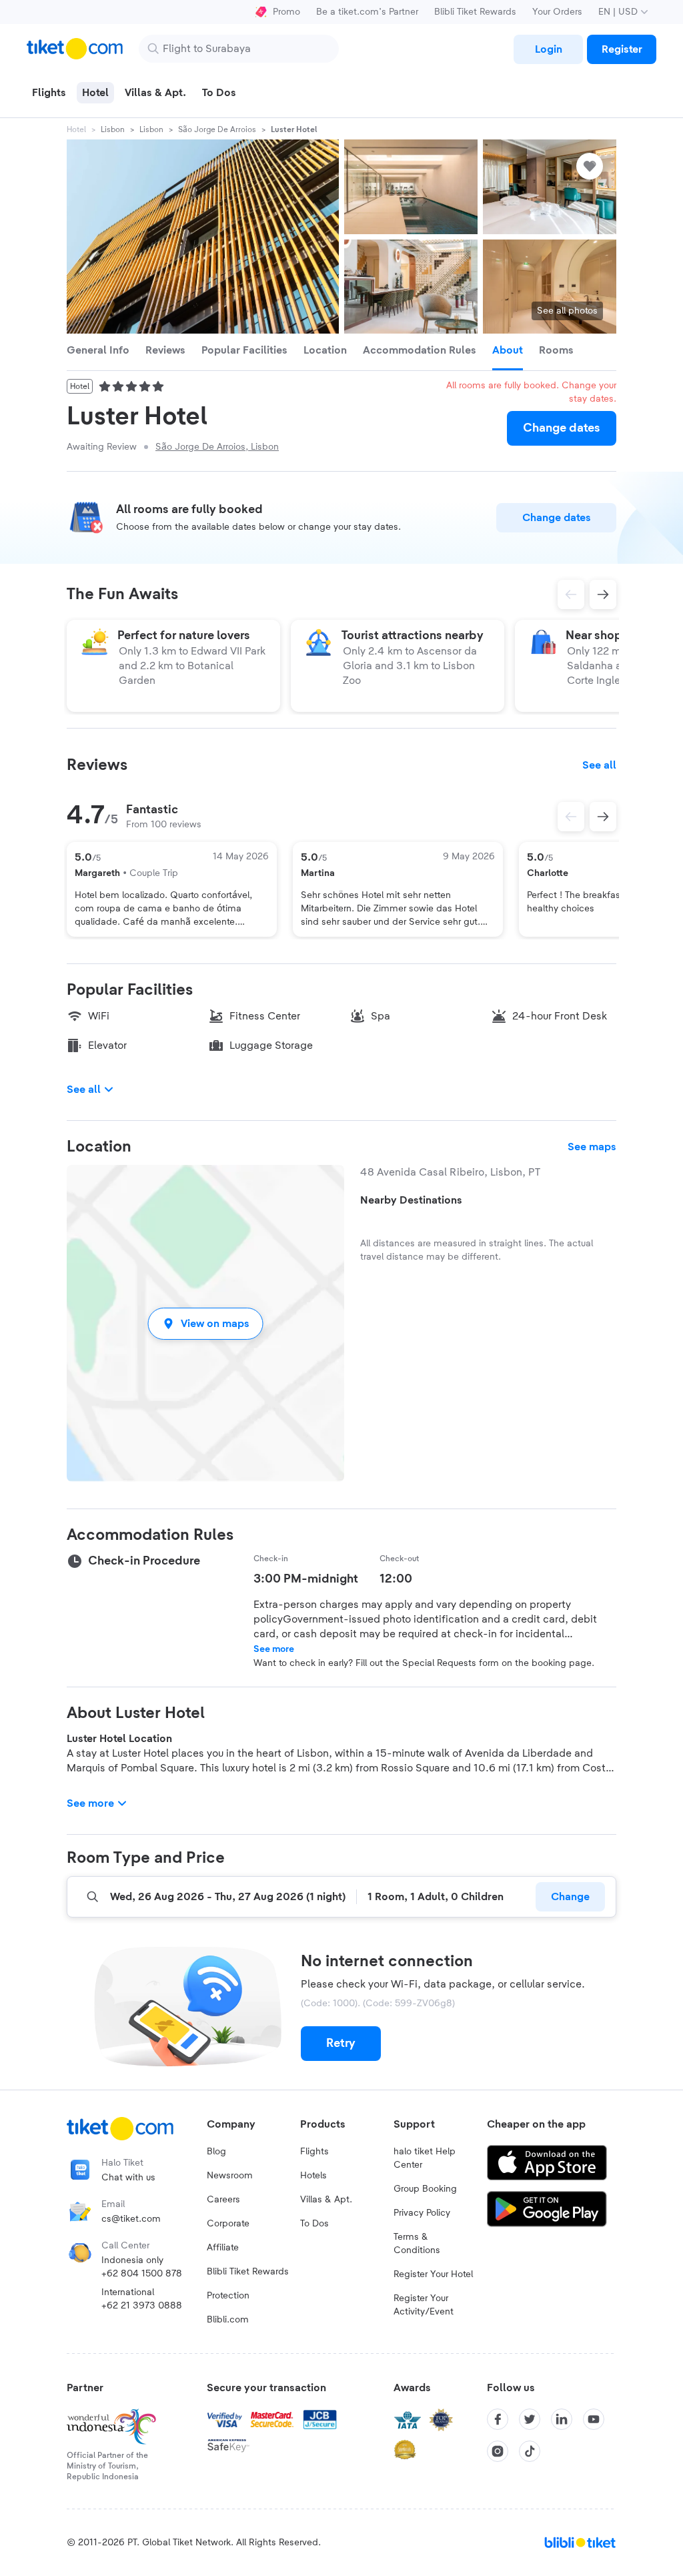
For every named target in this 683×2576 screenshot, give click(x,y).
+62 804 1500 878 (142, 2274)
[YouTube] (594, 2419)
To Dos (314, 2224)
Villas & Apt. (326, 2200)
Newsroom (230, 2176)
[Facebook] (498, 2419)
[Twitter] (530, 2419)
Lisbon (113, 129)
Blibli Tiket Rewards (475, 12)
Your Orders (557, 12)
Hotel (76, 129)
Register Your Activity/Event (424, 2305)
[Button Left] (571, 817)
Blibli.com (228, 2320)
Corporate (228, 2224)
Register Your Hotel (433, 2274)
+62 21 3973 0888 (142, 2306)
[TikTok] (530, 2451)
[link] (548, 49)
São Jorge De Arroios (217, 129)
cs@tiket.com (131, 2219)
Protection (228, 2296)
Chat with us (128, 2178)
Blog (216, 2152)
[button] (205, 1323)
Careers (223, 2200)
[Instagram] (498, 2451)
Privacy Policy (422, 2213)
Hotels (313, 2176)
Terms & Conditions (417, 2244)
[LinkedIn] (562, 2419)
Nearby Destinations (411, 1200)
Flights (314, 2152)
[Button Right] (603, 817)
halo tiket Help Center (425, 2158)
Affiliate (223, 2248)
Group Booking (425, 2189)
